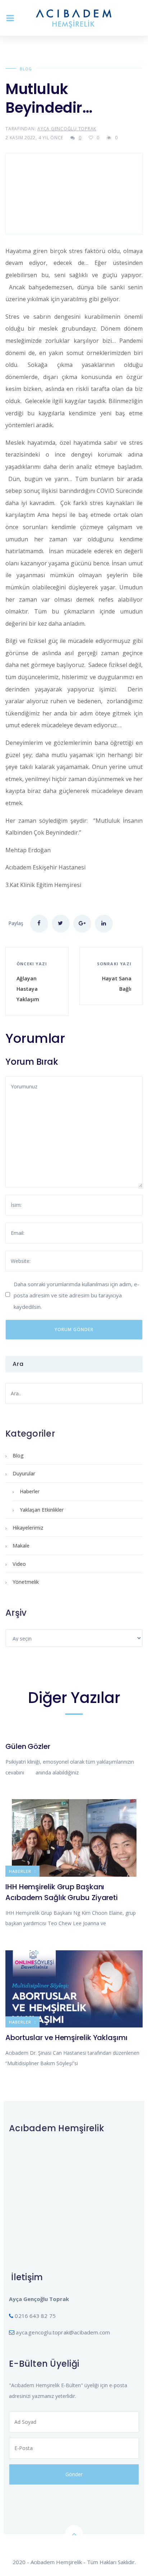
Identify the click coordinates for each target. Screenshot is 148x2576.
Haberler (30, 1491)
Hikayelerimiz (28, 1528)
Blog (26, 69)
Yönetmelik (26, 1582)
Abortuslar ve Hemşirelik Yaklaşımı (66, 2038)
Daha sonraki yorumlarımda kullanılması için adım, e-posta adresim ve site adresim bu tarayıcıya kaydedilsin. (77, 1295)
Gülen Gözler (28, 1746)
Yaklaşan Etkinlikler (42, 1510)
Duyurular (24, 1473)
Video (19, 1564)
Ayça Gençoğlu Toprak (67, 129)
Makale (21, 1546)
